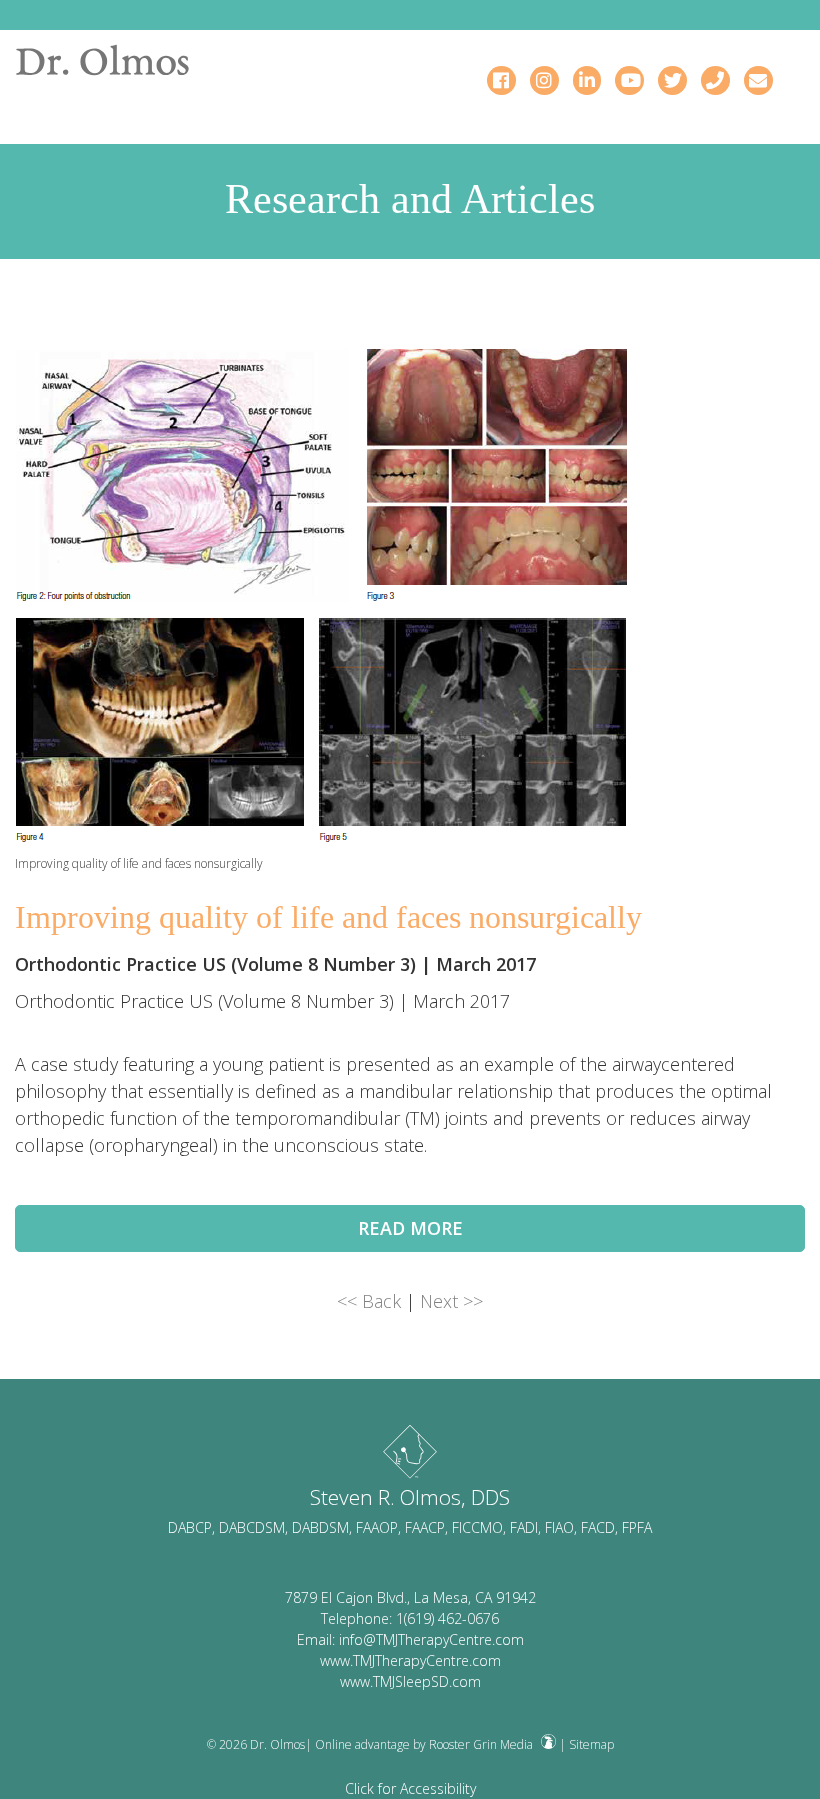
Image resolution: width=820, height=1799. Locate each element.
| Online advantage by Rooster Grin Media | (437, 1744)
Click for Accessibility (410, 1788)
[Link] (102, 77)
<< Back (369, 1301)
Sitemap (591, 1744)
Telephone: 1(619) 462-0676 (410, 1618)
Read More (410, 1228)
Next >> (451, 1301)
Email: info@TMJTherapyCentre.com (410, 1639)
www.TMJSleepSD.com (410, 1681)
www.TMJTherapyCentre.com (410, 1660)
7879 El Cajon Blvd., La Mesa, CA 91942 (410, 1597)
